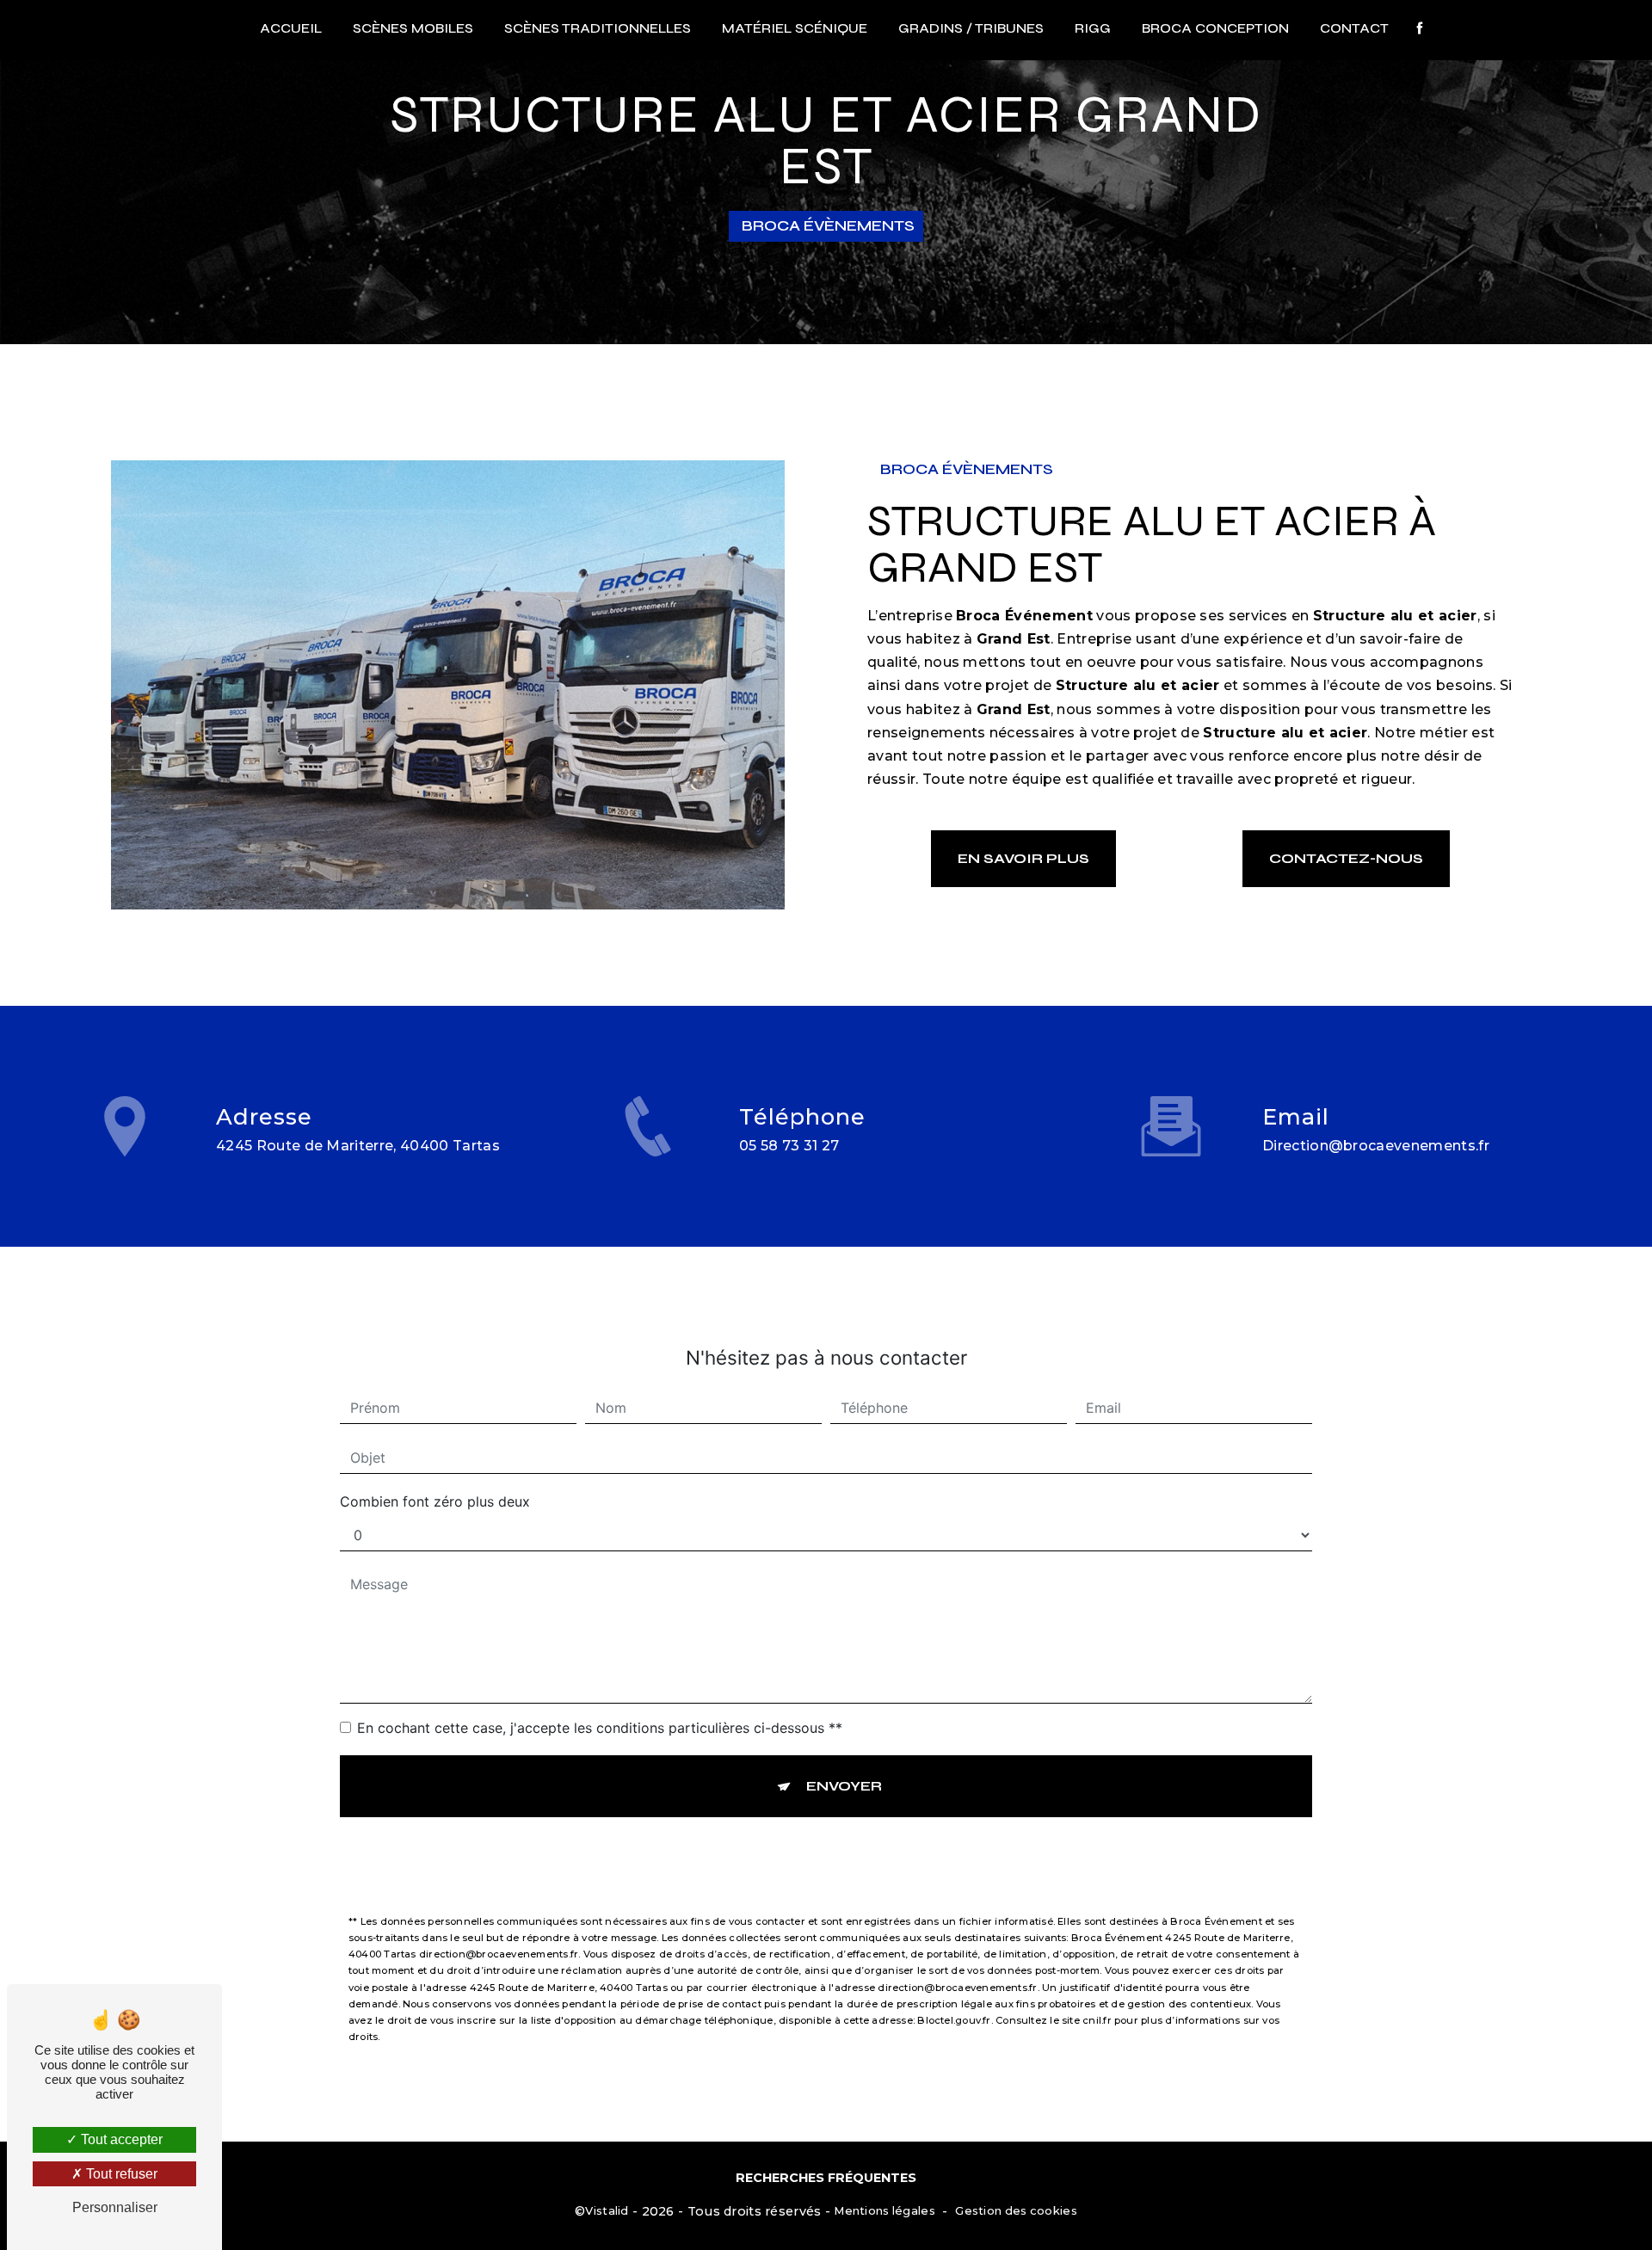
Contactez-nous (1346, 858)
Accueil (291, 28)
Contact (1354, 28)
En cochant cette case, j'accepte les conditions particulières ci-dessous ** (600, 1728)
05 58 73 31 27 (789, 1146)
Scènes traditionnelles (598, 28)
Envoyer (844, 1786)
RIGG (1093, 28)
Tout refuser (120, 2174)
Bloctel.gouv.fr (954, 2020)
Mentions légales (885, 2210)
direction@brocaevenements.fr (1376, 1146)
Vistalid (607, 2210)
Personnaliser (115, 2207)
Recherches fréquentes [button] (826, 2178)
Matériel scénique (795, 28)
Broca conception (1215, 28)
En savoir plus (1023, 858)
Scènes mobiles (413, 28)
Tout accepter (120, 2139)
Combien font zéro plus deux (435, 1501)
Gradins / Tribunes (971, 28)
